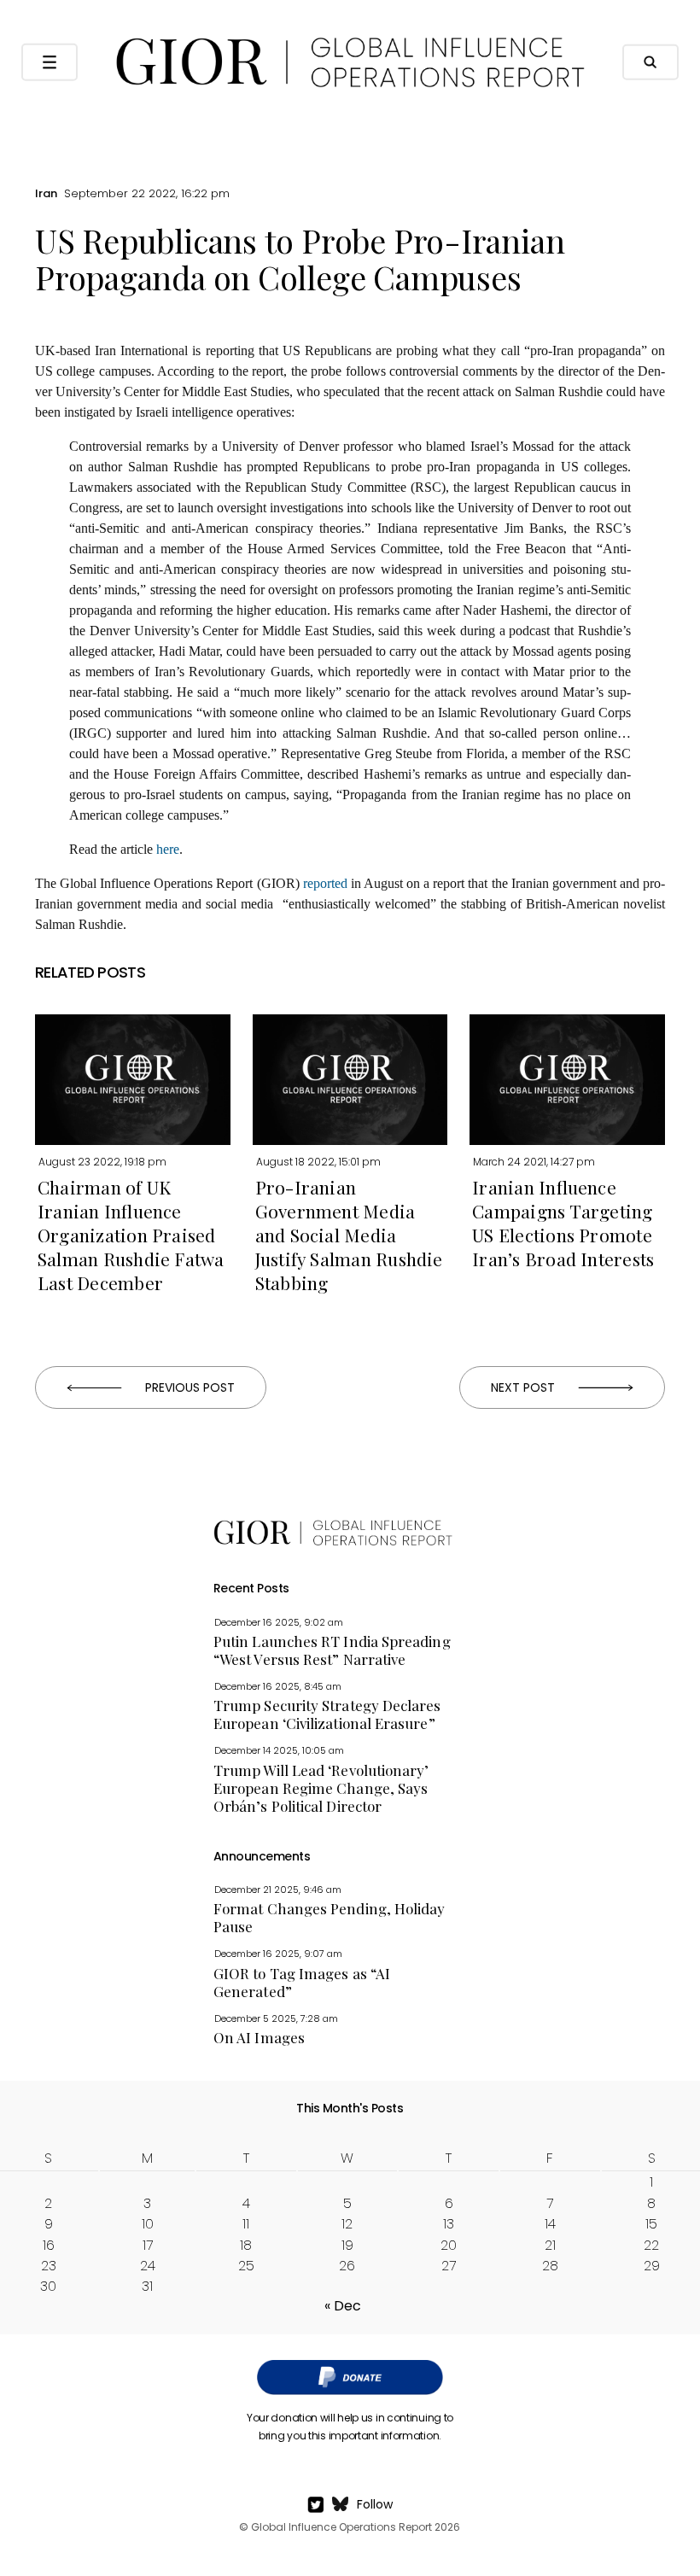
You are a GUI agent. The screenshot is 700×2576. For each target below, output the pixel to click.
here (168, 849)
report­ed (325, 883)
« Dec (343, 2306)
